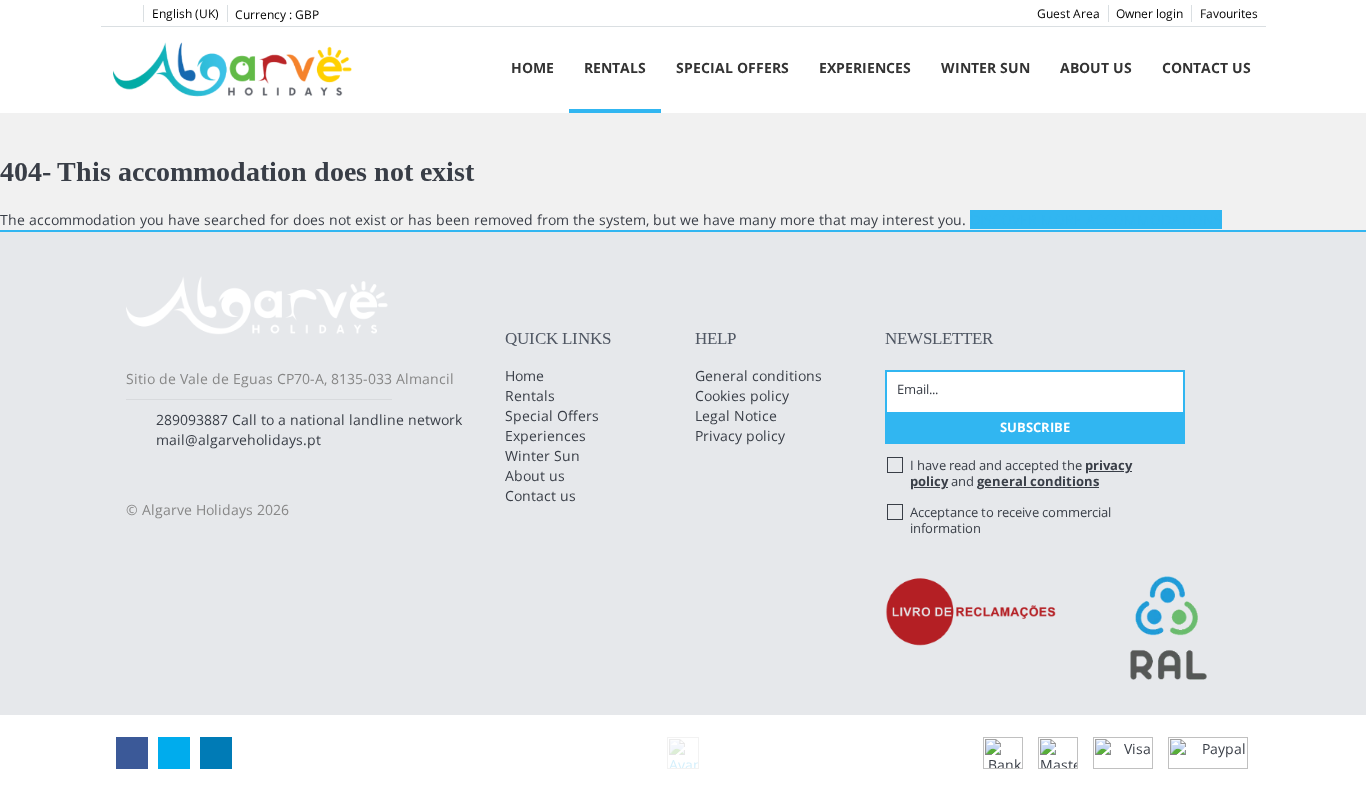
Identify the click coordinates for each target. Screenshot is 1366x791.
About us (1096, 67)
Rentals (615, 67)
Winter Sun (985, 67)
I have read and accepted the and (1021, 473)
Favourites (1229, 13)
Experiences (865, 67)
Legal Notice (736, 415)
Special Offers (732, 67)
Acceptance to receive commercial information (1010, 520)
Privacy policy (740, 435)
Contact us (1206, 67)
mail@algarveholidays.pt (238, 439)
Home (532, 67)
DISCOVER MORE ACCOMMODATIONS (1096, 219)
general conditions (1038, 481)
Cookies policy (742, 395)
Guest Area (1068, 13)
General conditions (758, 375)
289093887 (192, 419)
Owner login (1149, 13)
